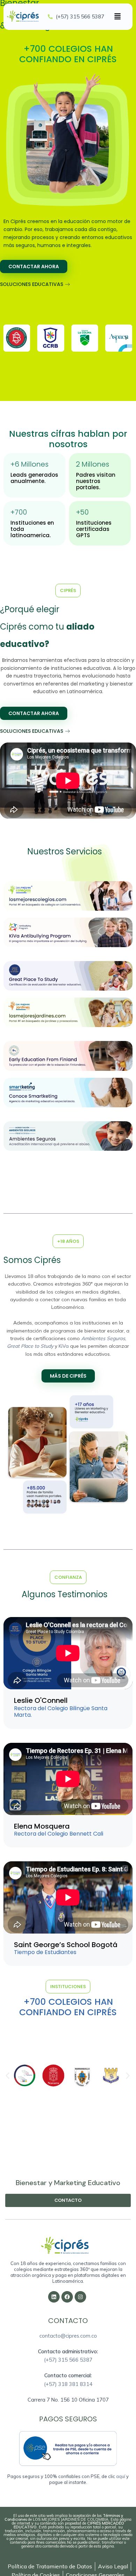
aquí (121, 2476)
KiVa (64, 1346)
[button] (118, 17)
